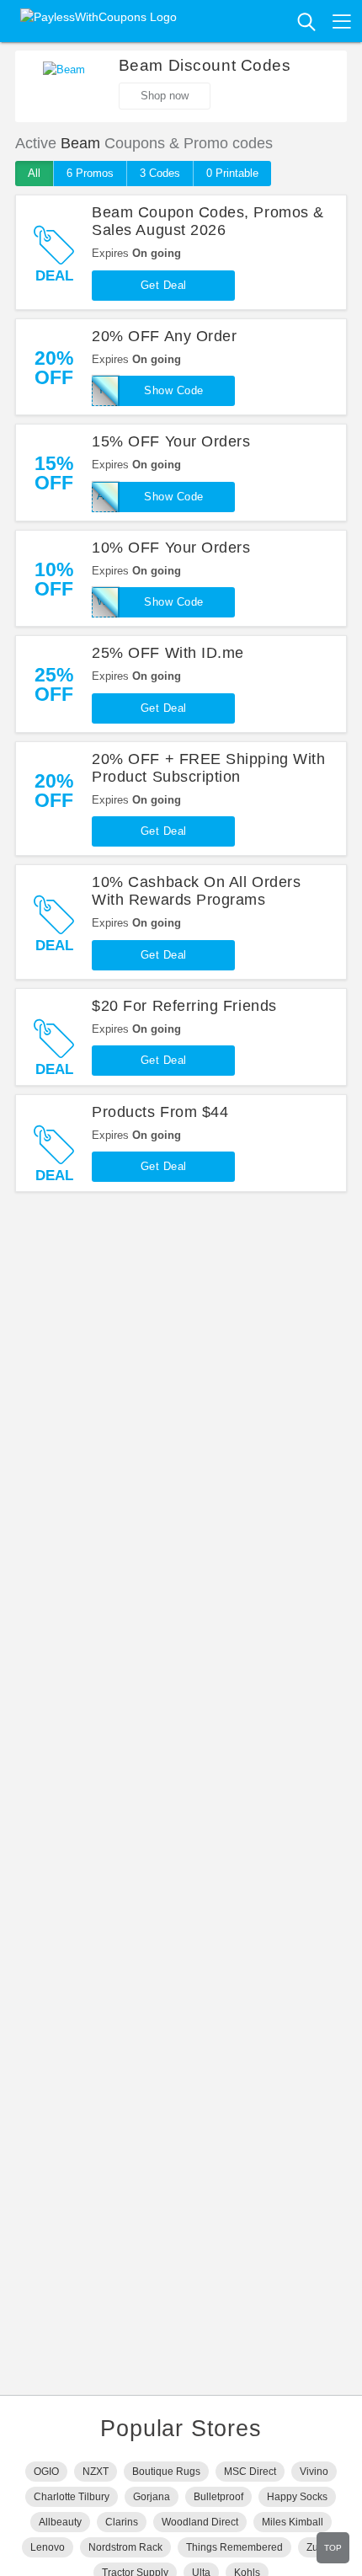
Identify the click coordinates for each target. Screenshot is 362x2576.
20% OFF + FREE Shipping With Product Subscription (208, 768)
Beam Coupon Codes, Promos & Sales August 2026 (208, 221)
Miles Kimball (293, 2522)
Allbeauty (60, 2522)
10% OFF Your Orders (171, 548)
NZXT (96, 2472)
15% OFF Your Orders (171, 441)
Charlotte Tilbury (72, 2497)
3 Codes (160, 173)
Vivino (314, 2472)
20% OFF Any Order (164, 336)
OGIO (46, 2472)
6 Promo (90, 173)
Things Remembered (234, 2547)
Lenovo (48, 2547)
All (34, 173)
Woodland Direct (200, 2522)
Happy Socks (297, 2497)
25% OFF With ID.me (168, 653)
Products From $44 (160, 1112)
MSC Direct (250, 2472)
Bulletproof (218, 2497)
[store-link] (64, 87)
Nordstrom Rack (125, 2547)
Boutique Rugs (166, 2472)
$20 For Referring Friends (184, 1006)
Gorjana (152, 2497)
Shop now (165, 96)
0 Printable (232, 173)
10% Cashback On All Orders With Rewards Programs (196, 891)
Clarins (122, 2522)
